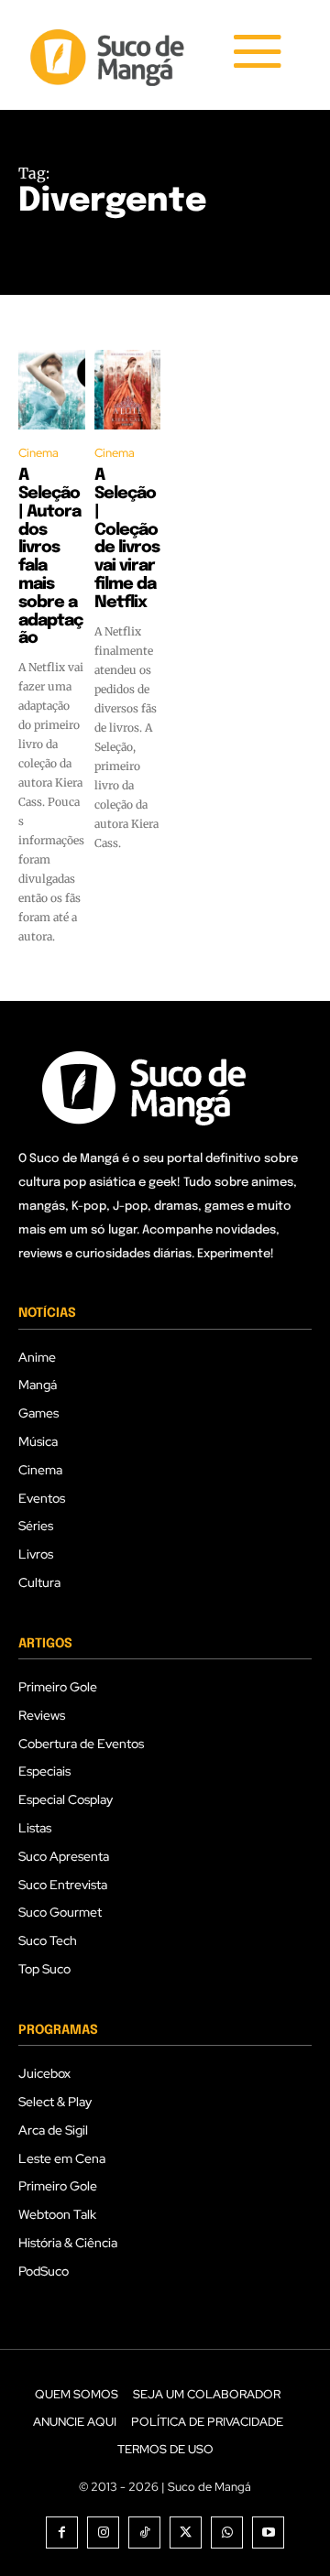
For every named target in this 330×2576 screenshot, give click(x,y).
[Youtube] (268, 2533)
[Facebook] (62, 2533)
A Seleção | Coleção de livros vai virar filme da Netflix (127, 539)
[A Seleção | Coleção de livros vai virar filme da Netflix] (128, 390)
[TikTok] (144, 2533)
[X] (186, 2533)
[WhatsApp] (227, 2533)
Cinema (38, 453)
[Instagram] (103, 2533)
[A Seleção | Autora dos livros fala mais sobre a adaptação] (52, 390)
